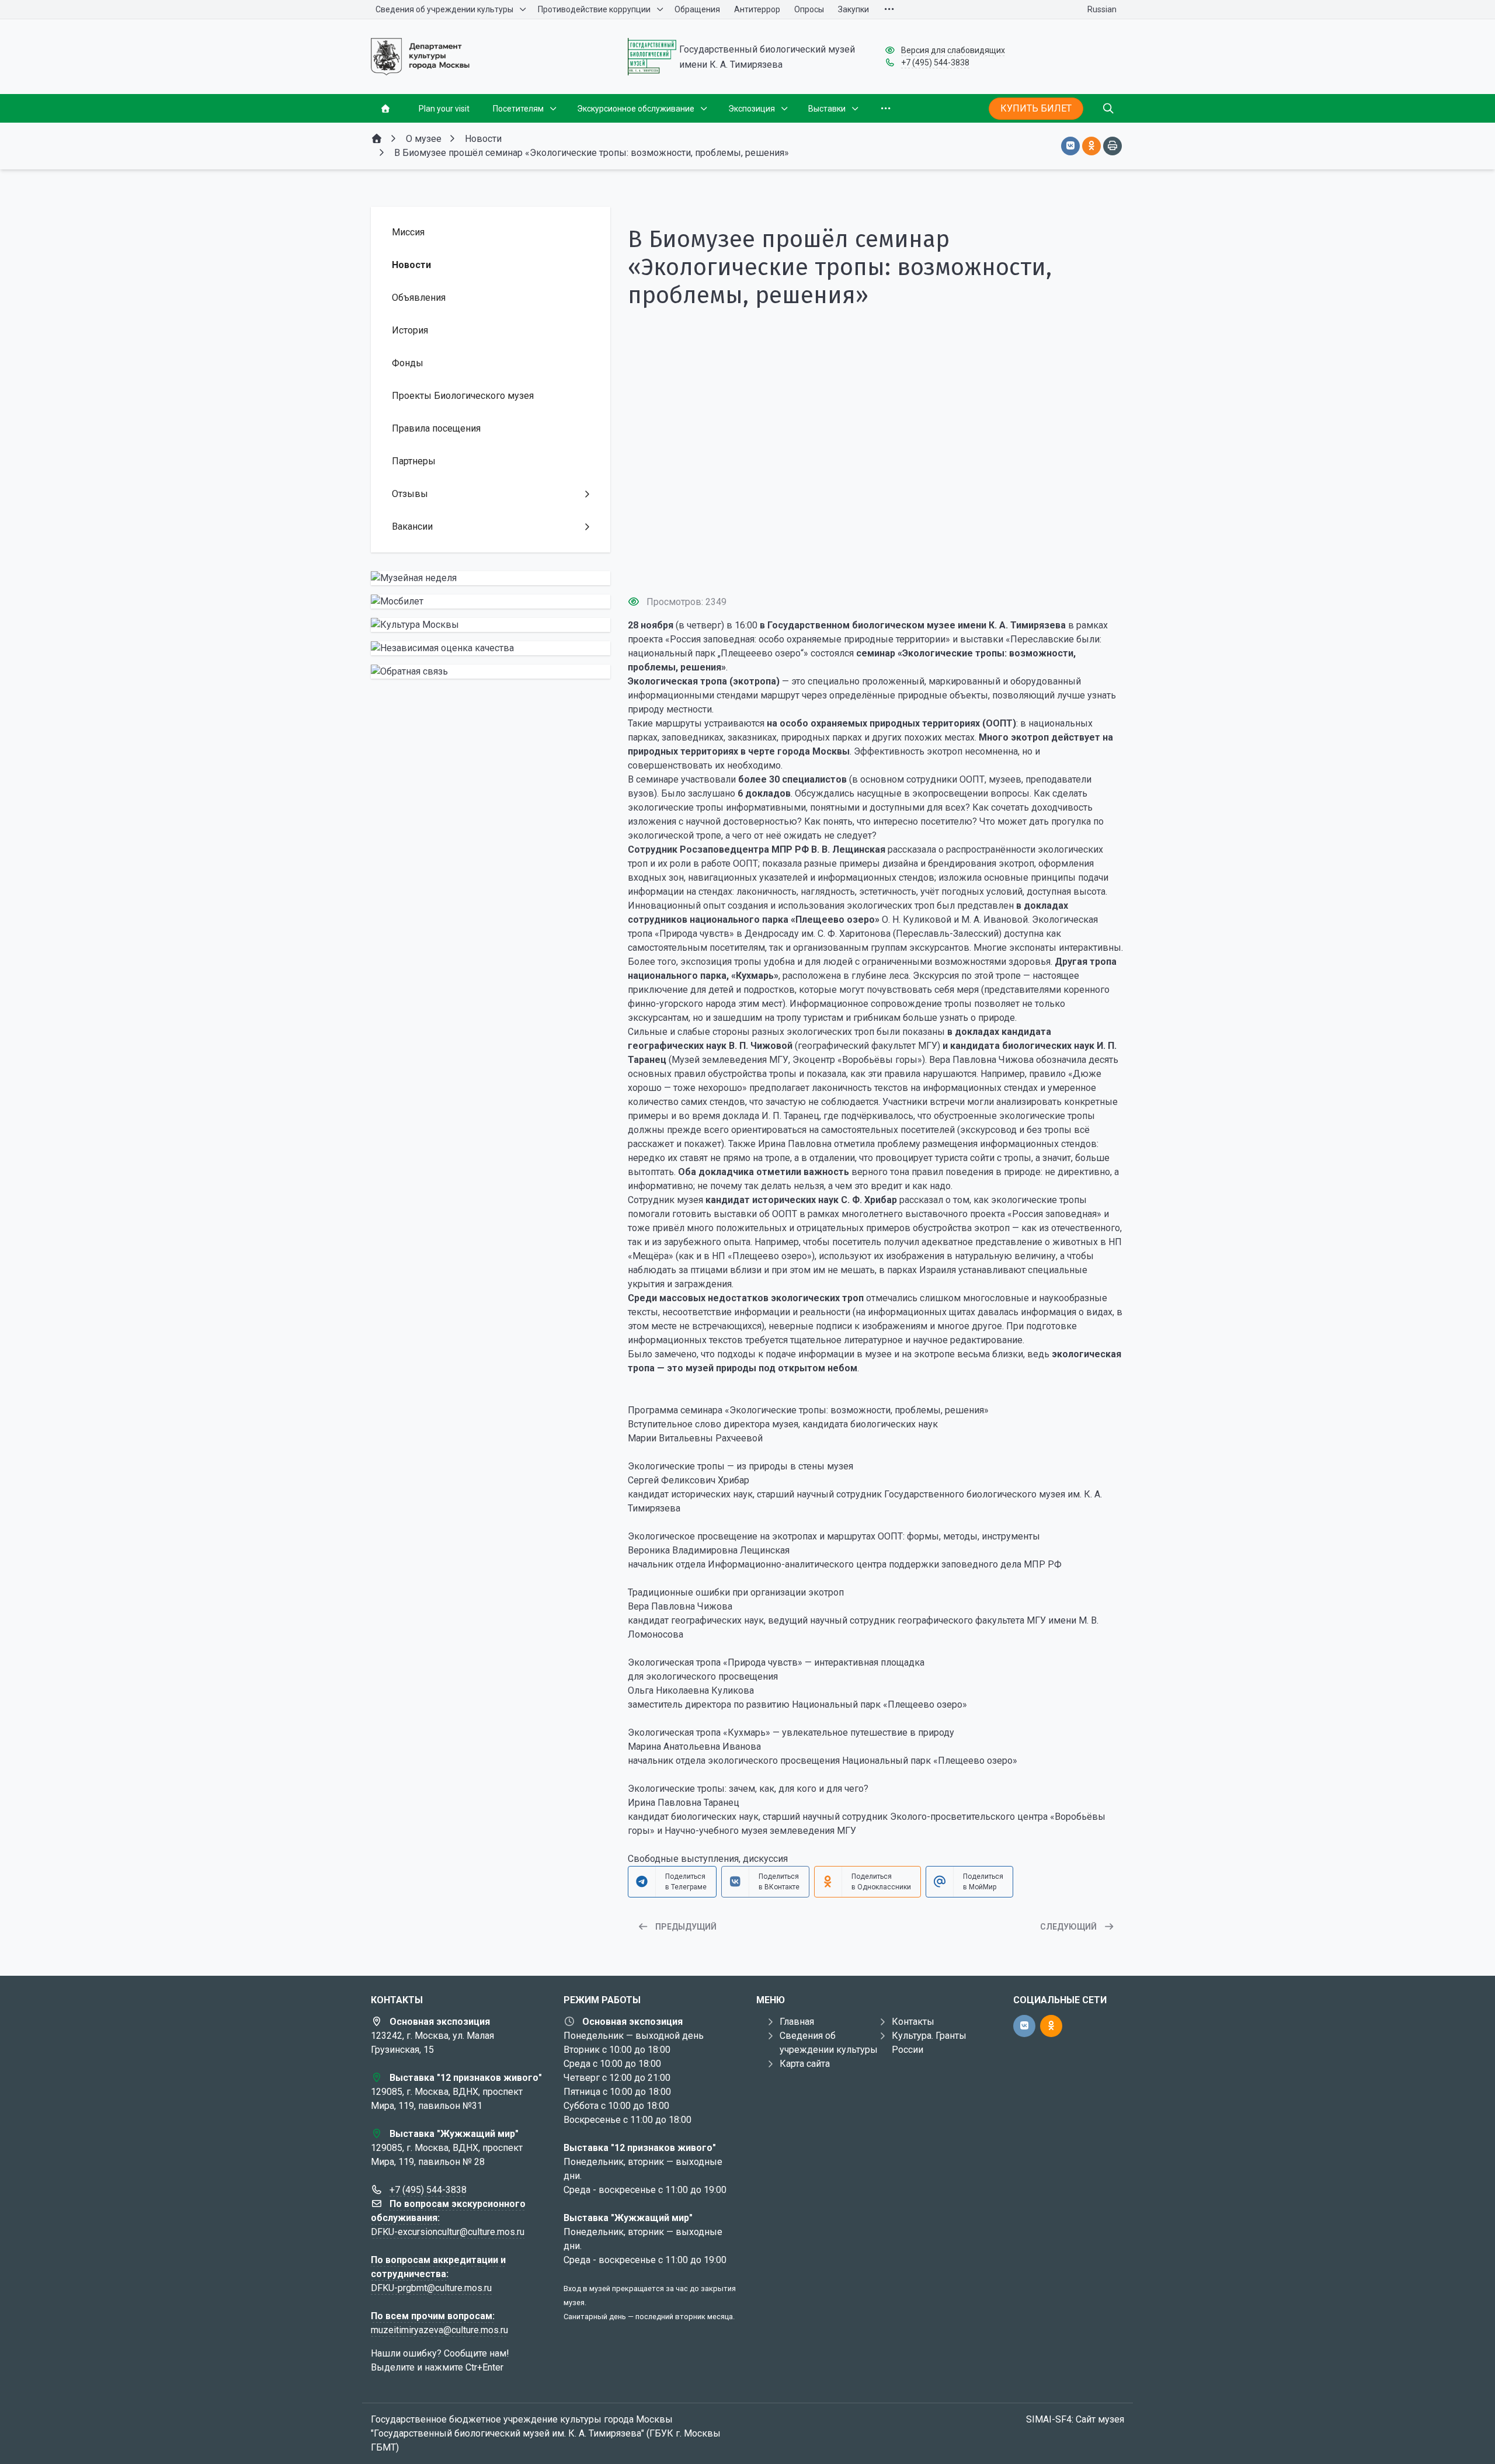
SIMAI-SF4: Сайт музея (1075, 2419)
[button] (876, 564)
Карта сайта (805, 2064)
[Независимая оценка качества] (491, 648)
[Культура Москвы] (491, 625)
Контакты (913, 2022)
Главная (797, 2022)
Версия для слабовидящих (953, 50)
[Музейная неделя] (491, 578)
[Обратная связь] (491, 672)
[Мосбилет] (491, 602)
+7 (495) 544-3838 (935, 62)
